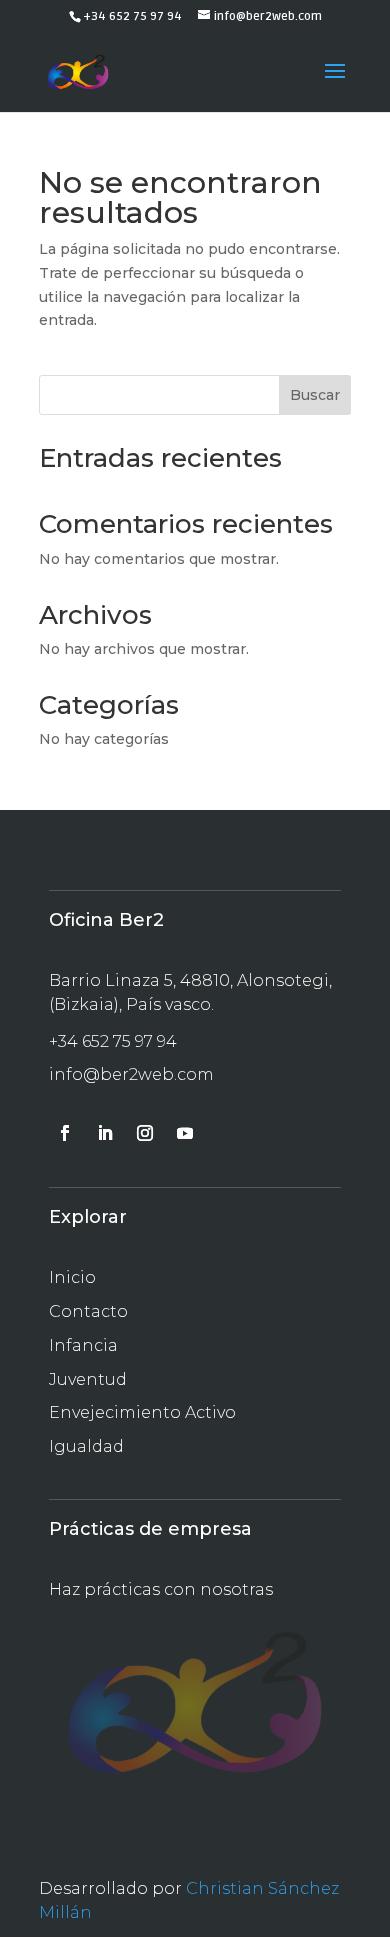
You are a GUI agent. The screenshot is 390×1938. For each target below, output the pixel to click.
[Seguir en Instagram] (145, 1133)
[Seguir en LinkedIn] (105, 1133)
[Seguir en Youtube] (185, 1133)
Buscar (315, 395)
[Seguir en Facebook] (65, 1133)
